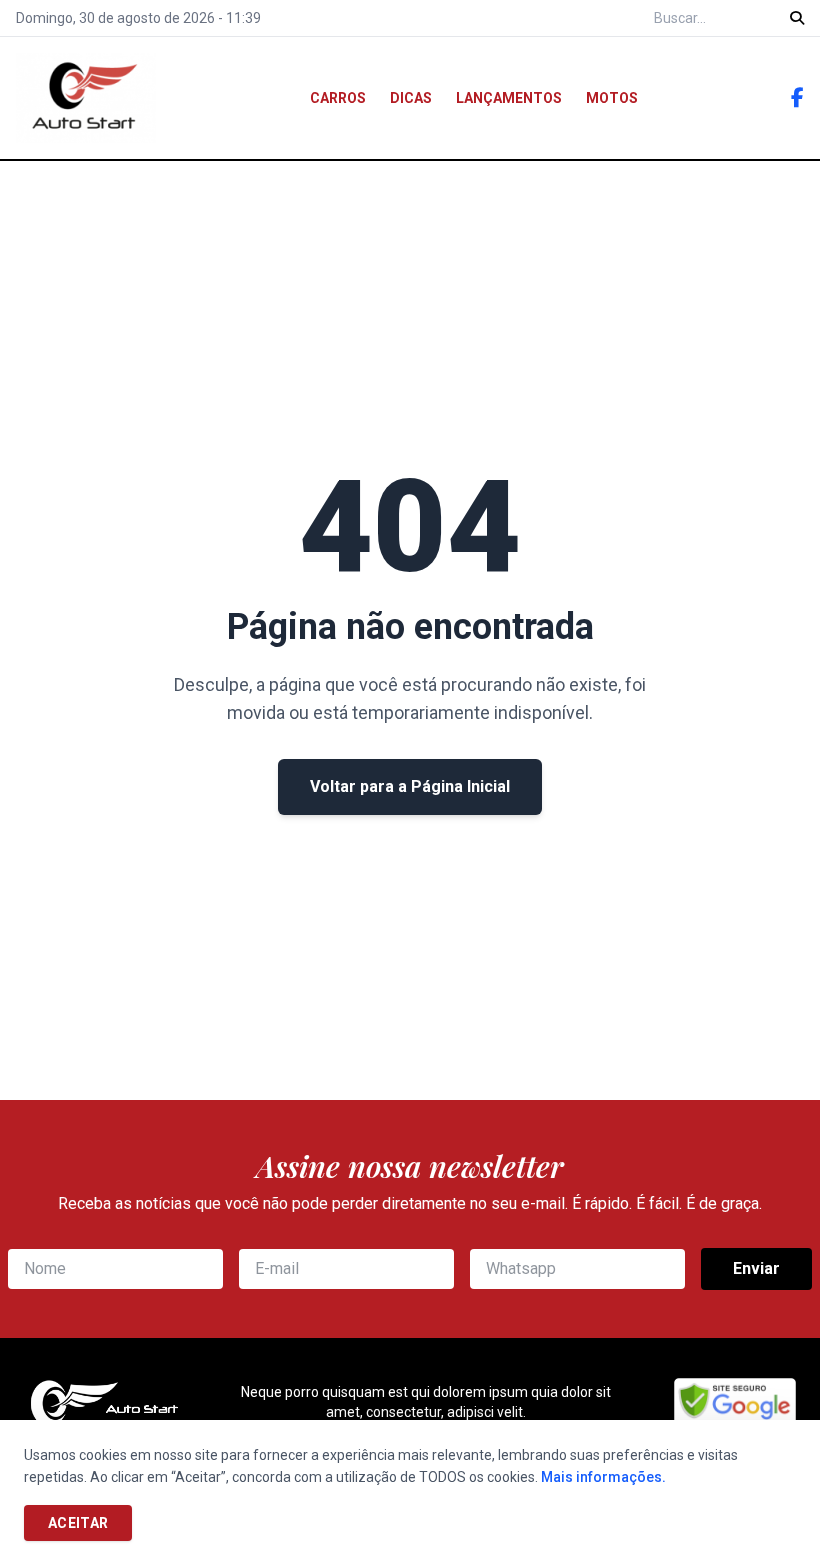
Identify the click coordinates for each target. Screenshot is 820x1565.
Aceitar (78, 1523)
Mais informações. (603, 1477)
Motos (612, 98)
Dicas (411, 98)
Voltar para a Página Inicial (410, 786)
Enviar (756, 1268)
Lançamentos (509, 98)
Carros (338, 98)
